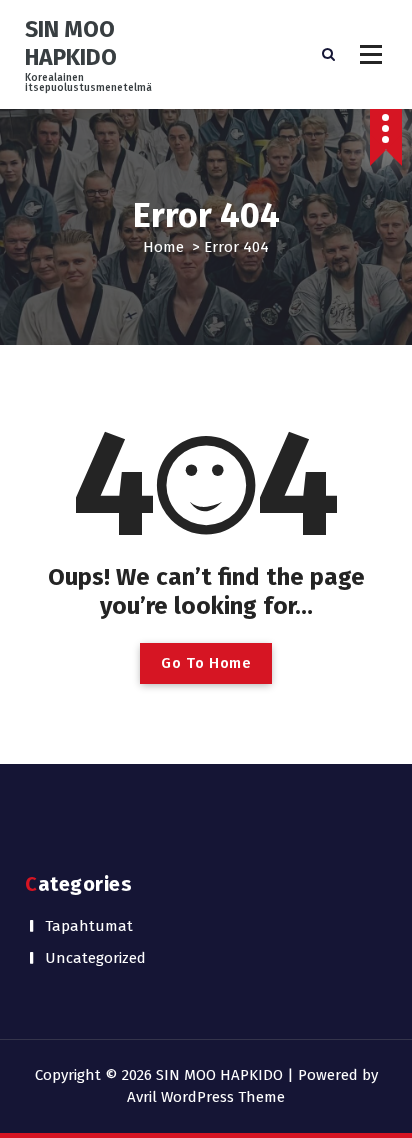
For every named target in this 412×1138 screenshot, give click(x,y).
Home (163, 247)
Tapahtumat (89, 926)
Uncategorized (95, 958)
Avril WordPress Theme (206, 1097)
